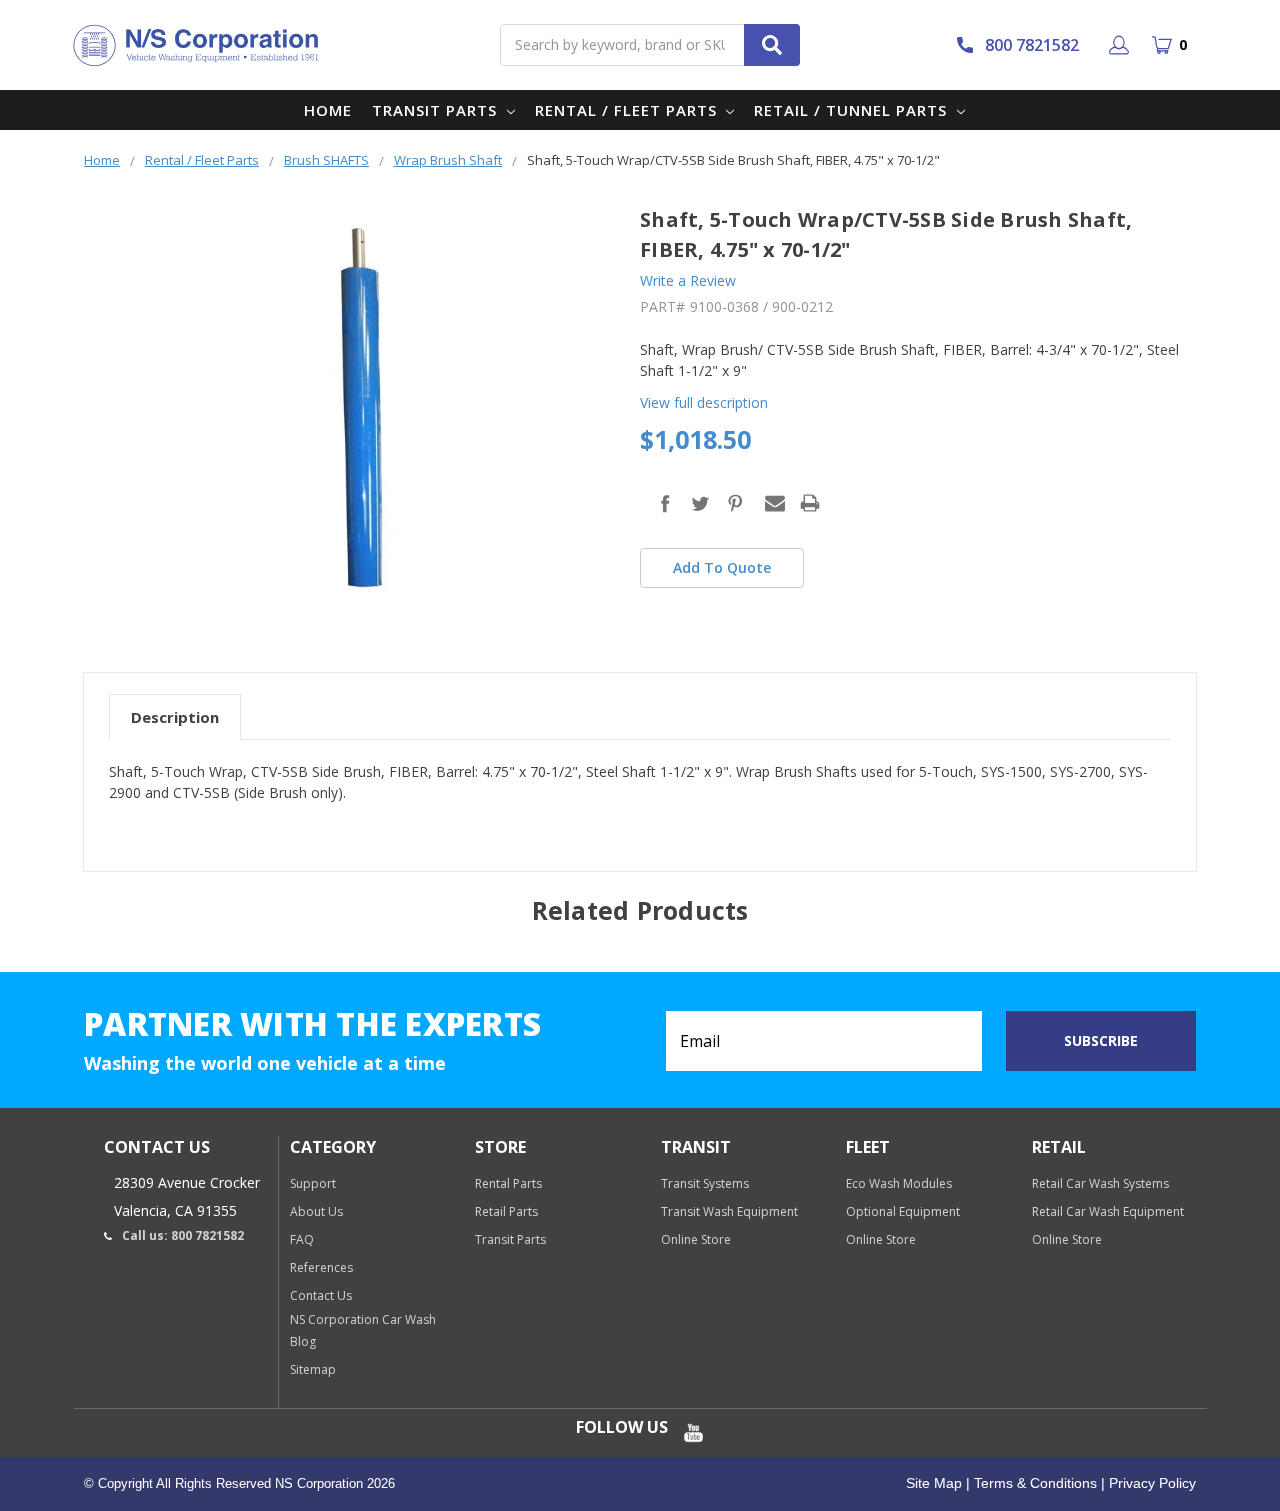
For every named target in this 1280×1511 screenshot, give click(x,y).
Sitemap (313, 1369)
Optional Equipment (903, 1211)
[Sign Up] (1122, 45)
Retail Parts (506, 1211)
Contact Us (321, 1295)
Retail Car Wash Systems (1100, 1183)
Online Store (696, 1239)
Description (175, 717)
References (321, 1267)
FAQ (302, 1239)
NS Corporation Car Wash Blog (363, 1330)
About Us (316, 1211)
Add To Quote (722, 567)
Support (313, 1183)
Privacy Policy (1150, 1483)
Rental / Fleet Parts (628, 110)
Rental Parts (508, 1183)
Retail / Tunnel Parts (853, 110)
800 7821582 (1032, 45)
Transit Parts (437, 110)
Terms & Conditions (1033, 1483)
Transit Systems (705, 1183)
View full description (704, 402)
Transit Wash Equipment (729, 1211)
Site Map (934, 1483)
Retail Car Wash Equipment (1108, 1211)
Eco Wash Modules (899, 1183)
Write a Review (688, 280)
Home (328, 110)
